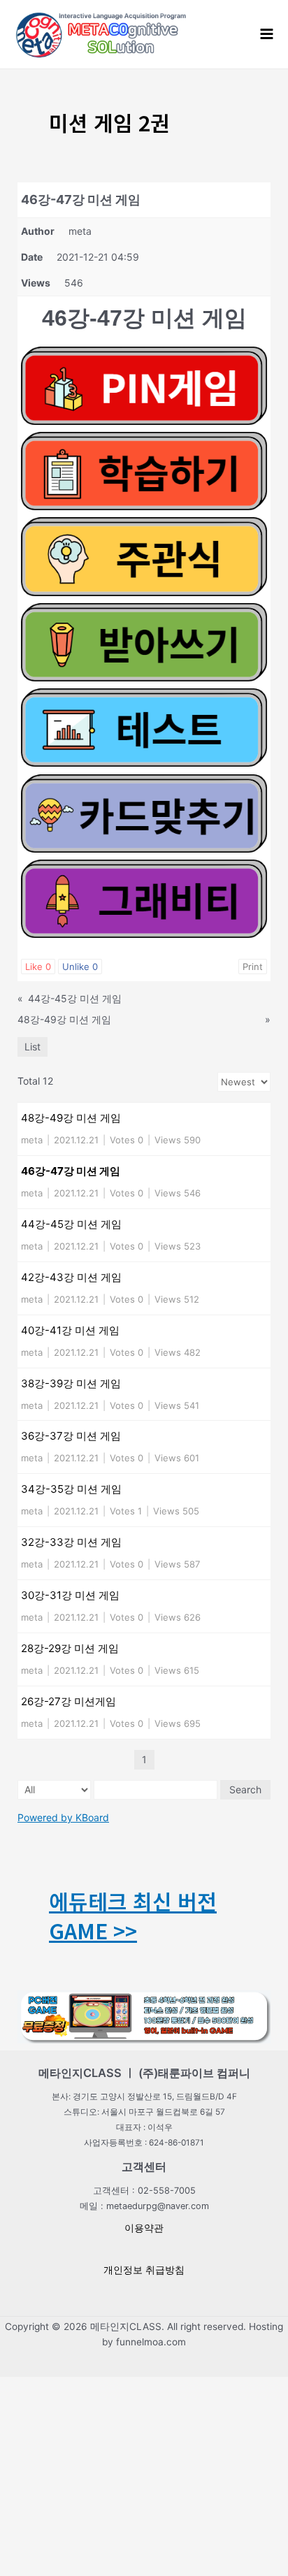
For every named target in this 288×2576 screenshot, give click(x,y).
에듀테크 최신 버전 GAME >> (133, 1916)
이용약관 (144, 2228)
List (33, 1047)
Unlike (80, 967)
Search (245, 1789)
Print (253, 967)
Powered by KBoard (63, 1817)
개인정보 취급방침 (144, 2270)
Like (38, 967)
